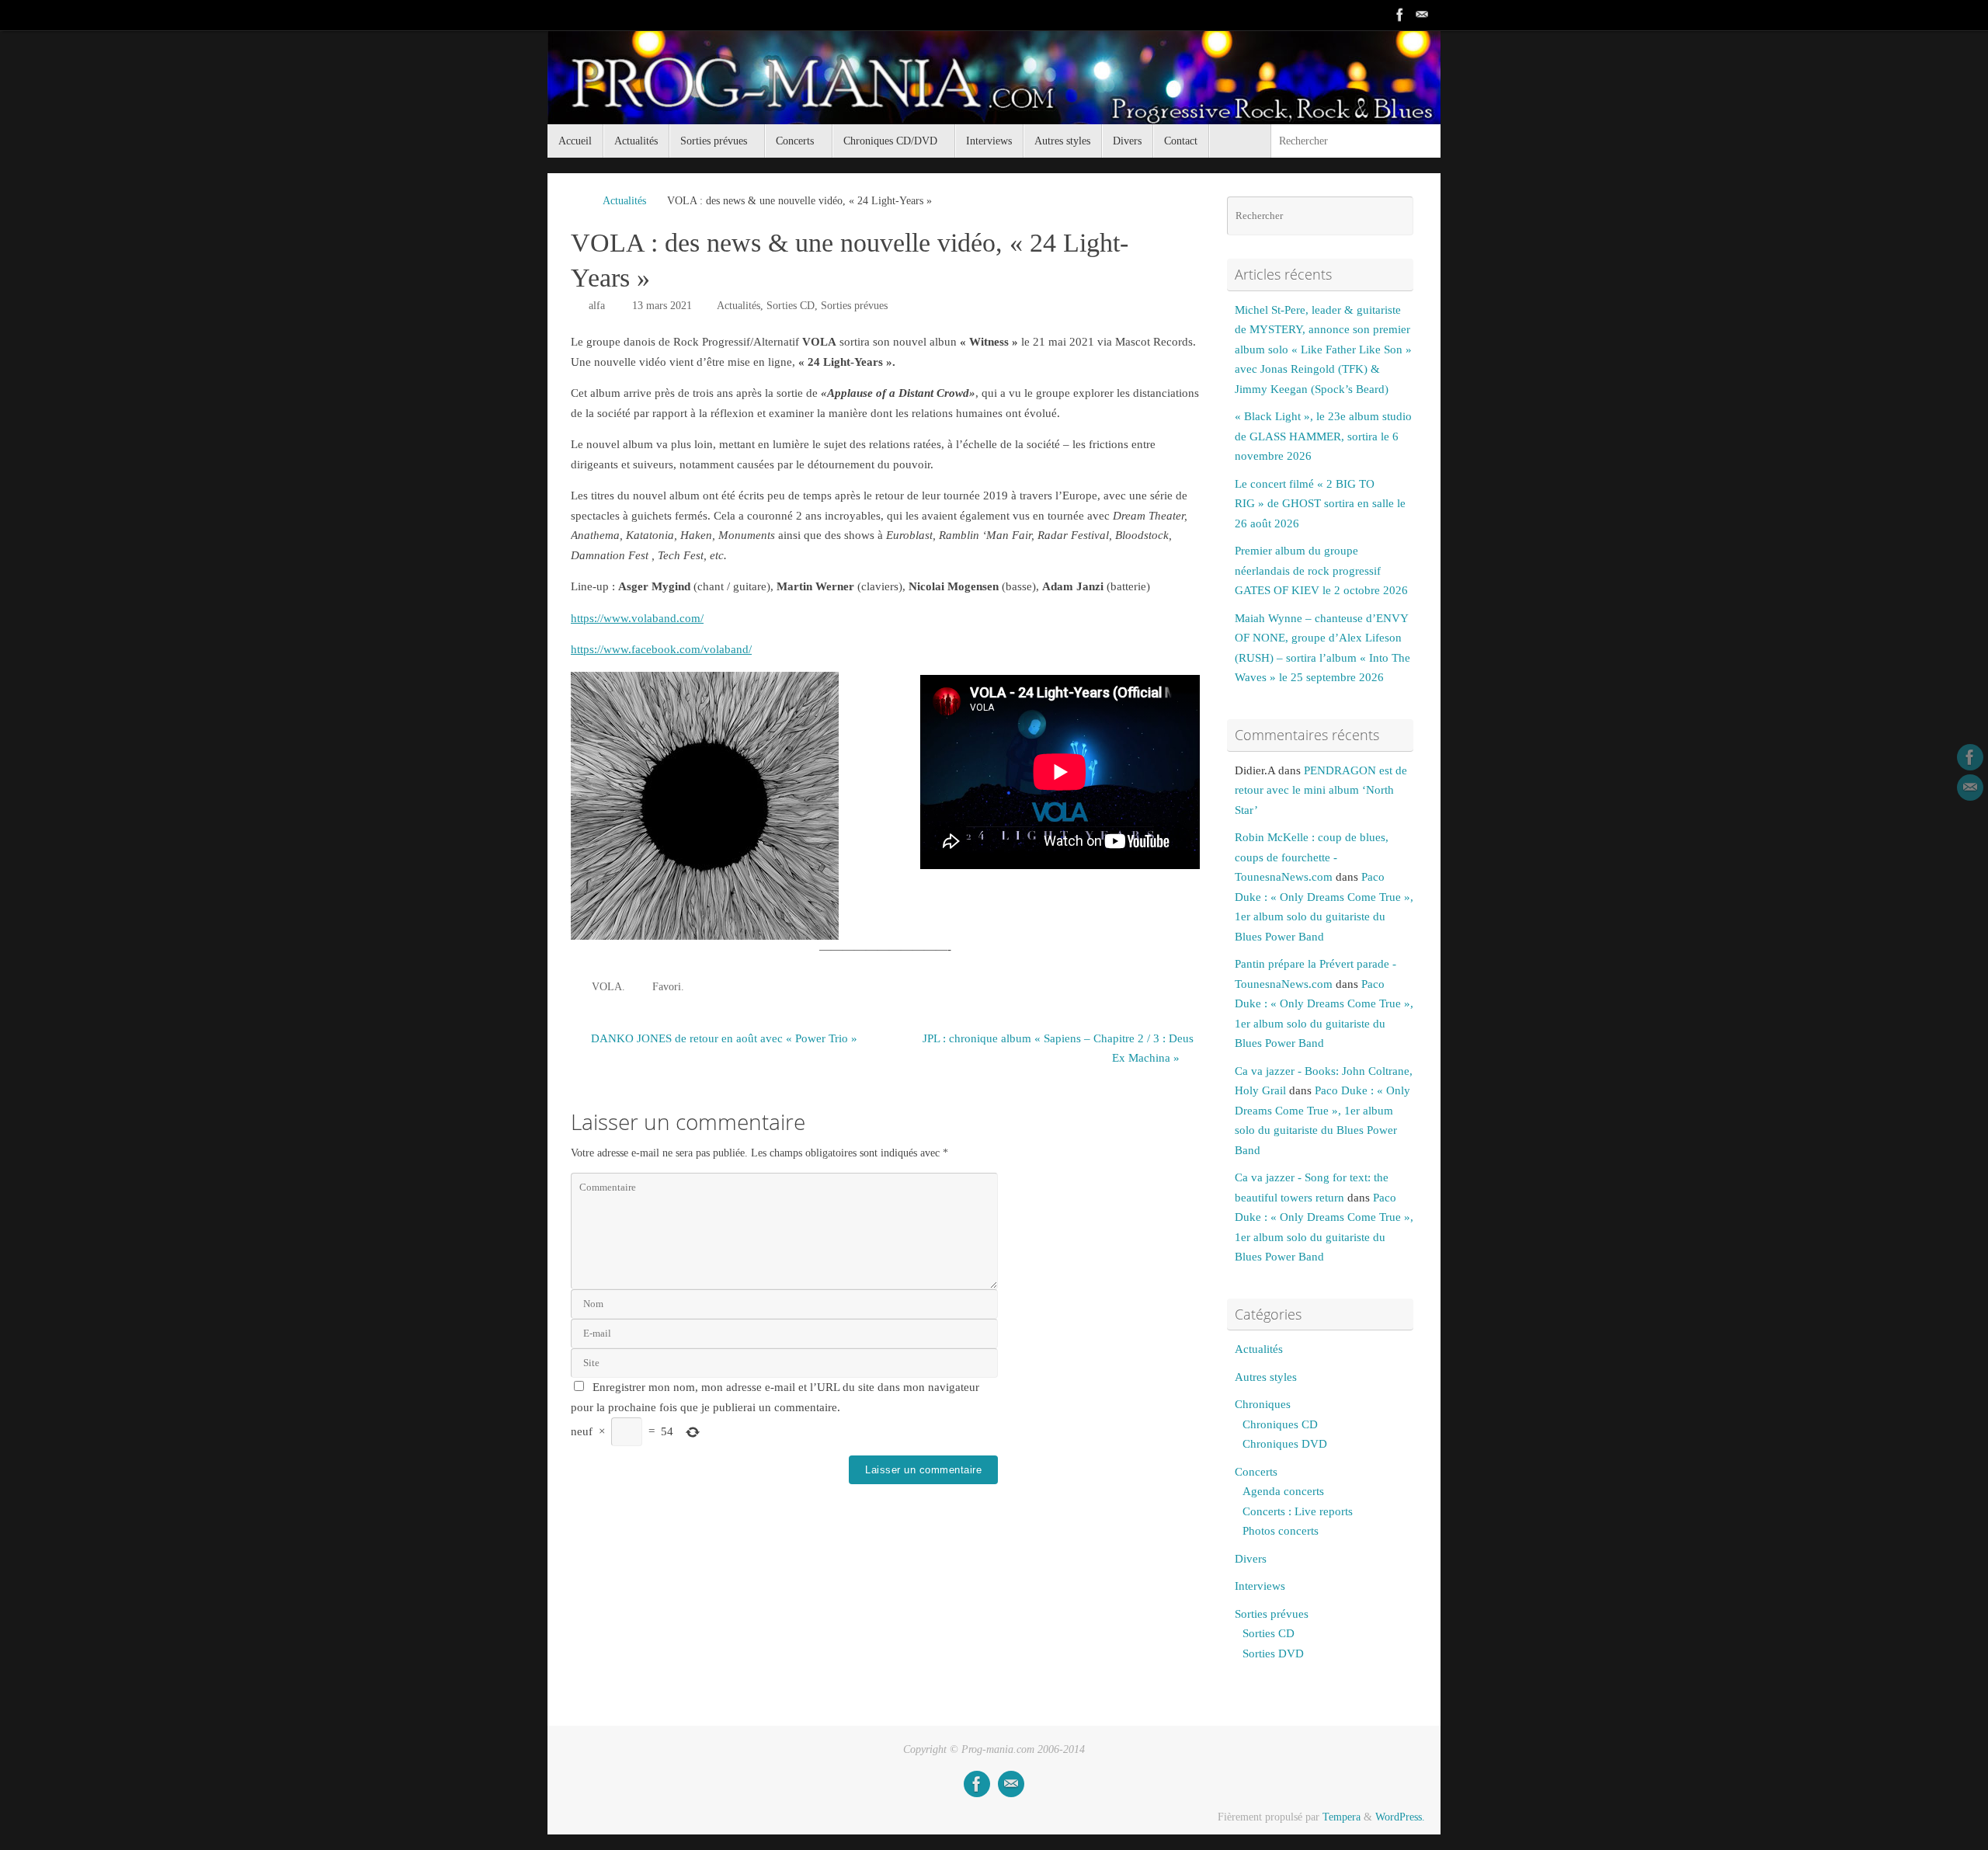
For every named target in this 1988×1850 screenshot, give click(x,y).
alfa (597, 306)
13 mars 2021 (662, 306)
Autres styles (1266, 1377)
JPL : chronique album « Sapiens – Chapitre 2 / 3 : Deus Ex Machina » (1058, 1048)
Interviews (1260, 1586)
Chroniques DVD (1285, 1444)
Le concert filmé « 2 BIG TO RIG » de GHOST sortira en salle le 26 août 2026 (1320, 504)
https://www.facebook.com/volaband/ (661, 649)
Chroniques (1263, 1404)
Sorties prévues (854, 306)
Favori (667, 987)
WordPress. (1400, 1817)
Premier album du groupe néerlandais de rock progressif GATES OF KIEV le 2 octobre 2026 (1321, 570)
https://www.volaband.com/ (637, 618)
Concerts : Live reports (1298, 1511)
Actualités (624, 201)
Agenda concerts (1283, 1491)
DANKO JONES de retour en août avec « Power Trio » (723, 1038)
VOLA (607, 987)
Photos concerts (1281, 1531)
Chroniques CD (1280, 1424)
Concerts (1256, 1472)
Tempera (1342, 1817)
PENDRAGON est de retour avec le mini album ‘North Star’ (1321, 790)
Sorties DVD (1273, 1654)
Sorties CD (791, 306)
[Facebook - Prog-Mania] (1400, 15)
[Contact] (1422, 15)
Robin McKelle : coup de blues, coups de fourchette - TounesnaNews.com (1312, 857)
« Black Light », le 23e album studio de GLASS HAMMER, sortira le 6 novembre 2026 (1323, 436)
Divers (1251, 1559)
